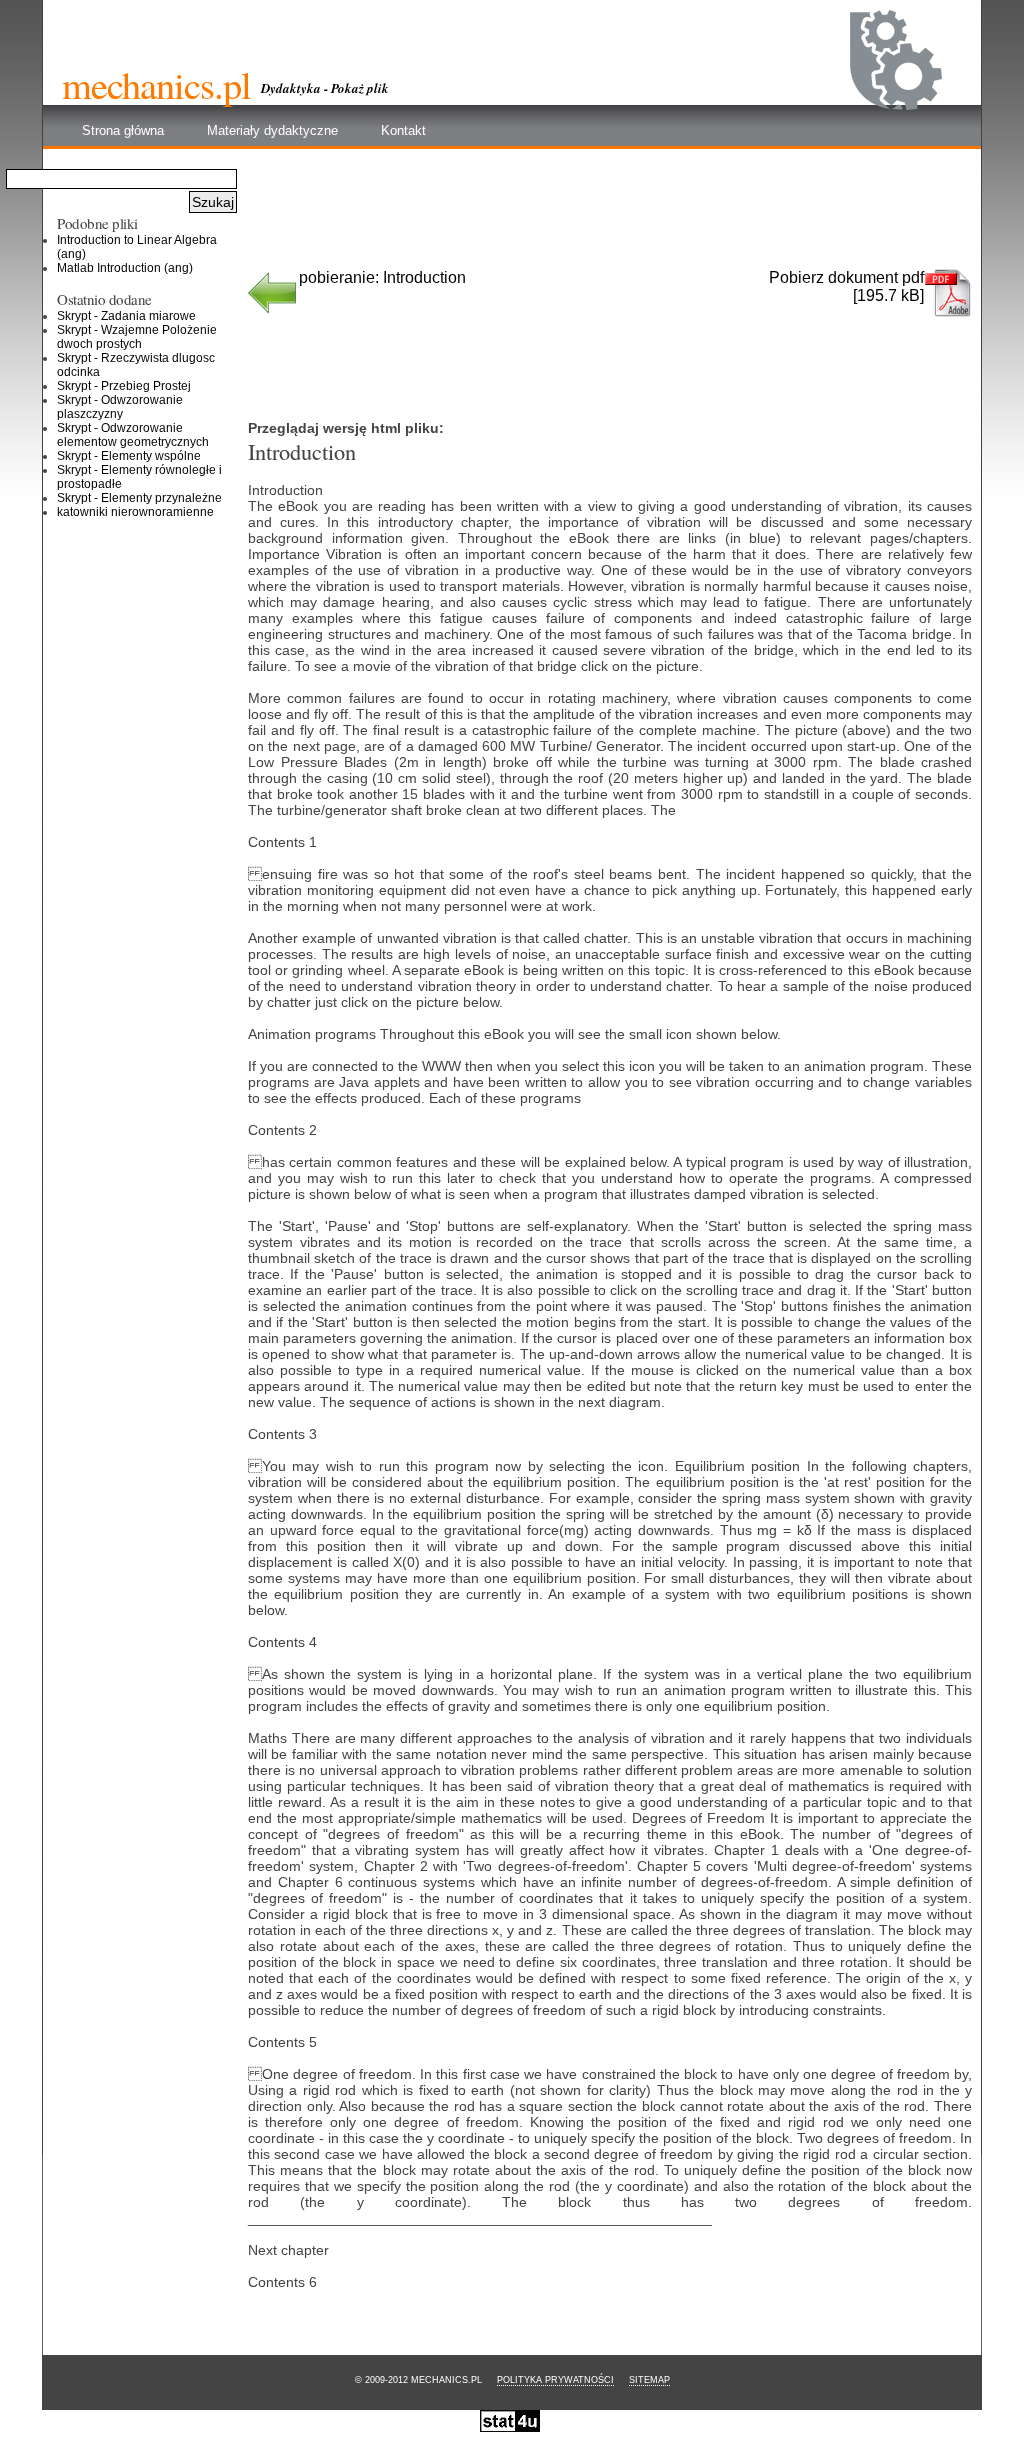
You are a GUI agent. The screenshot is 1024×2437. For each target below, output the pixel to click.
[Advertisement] (611, 216)
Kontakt (403, 130)
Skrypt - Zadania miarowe (126, 316)
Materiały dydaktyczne (272, 130)
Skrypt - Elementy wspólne (129, 456)
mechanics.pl (156, 84)
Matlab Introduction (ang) (125, 268)
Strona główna (123, 130)
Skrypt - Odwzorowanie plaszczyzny (120, 407)
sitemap (649, 2380)
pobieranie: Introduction (382, 277)
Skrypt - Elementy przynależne (139, 498)
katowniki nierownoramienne (135, 512)
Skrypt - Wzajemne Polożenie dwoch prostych (137, 337)
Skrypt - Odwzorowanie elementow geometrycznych (133, 435)
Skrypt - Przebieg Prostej (124, 386)
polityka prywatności (555, 2380)
